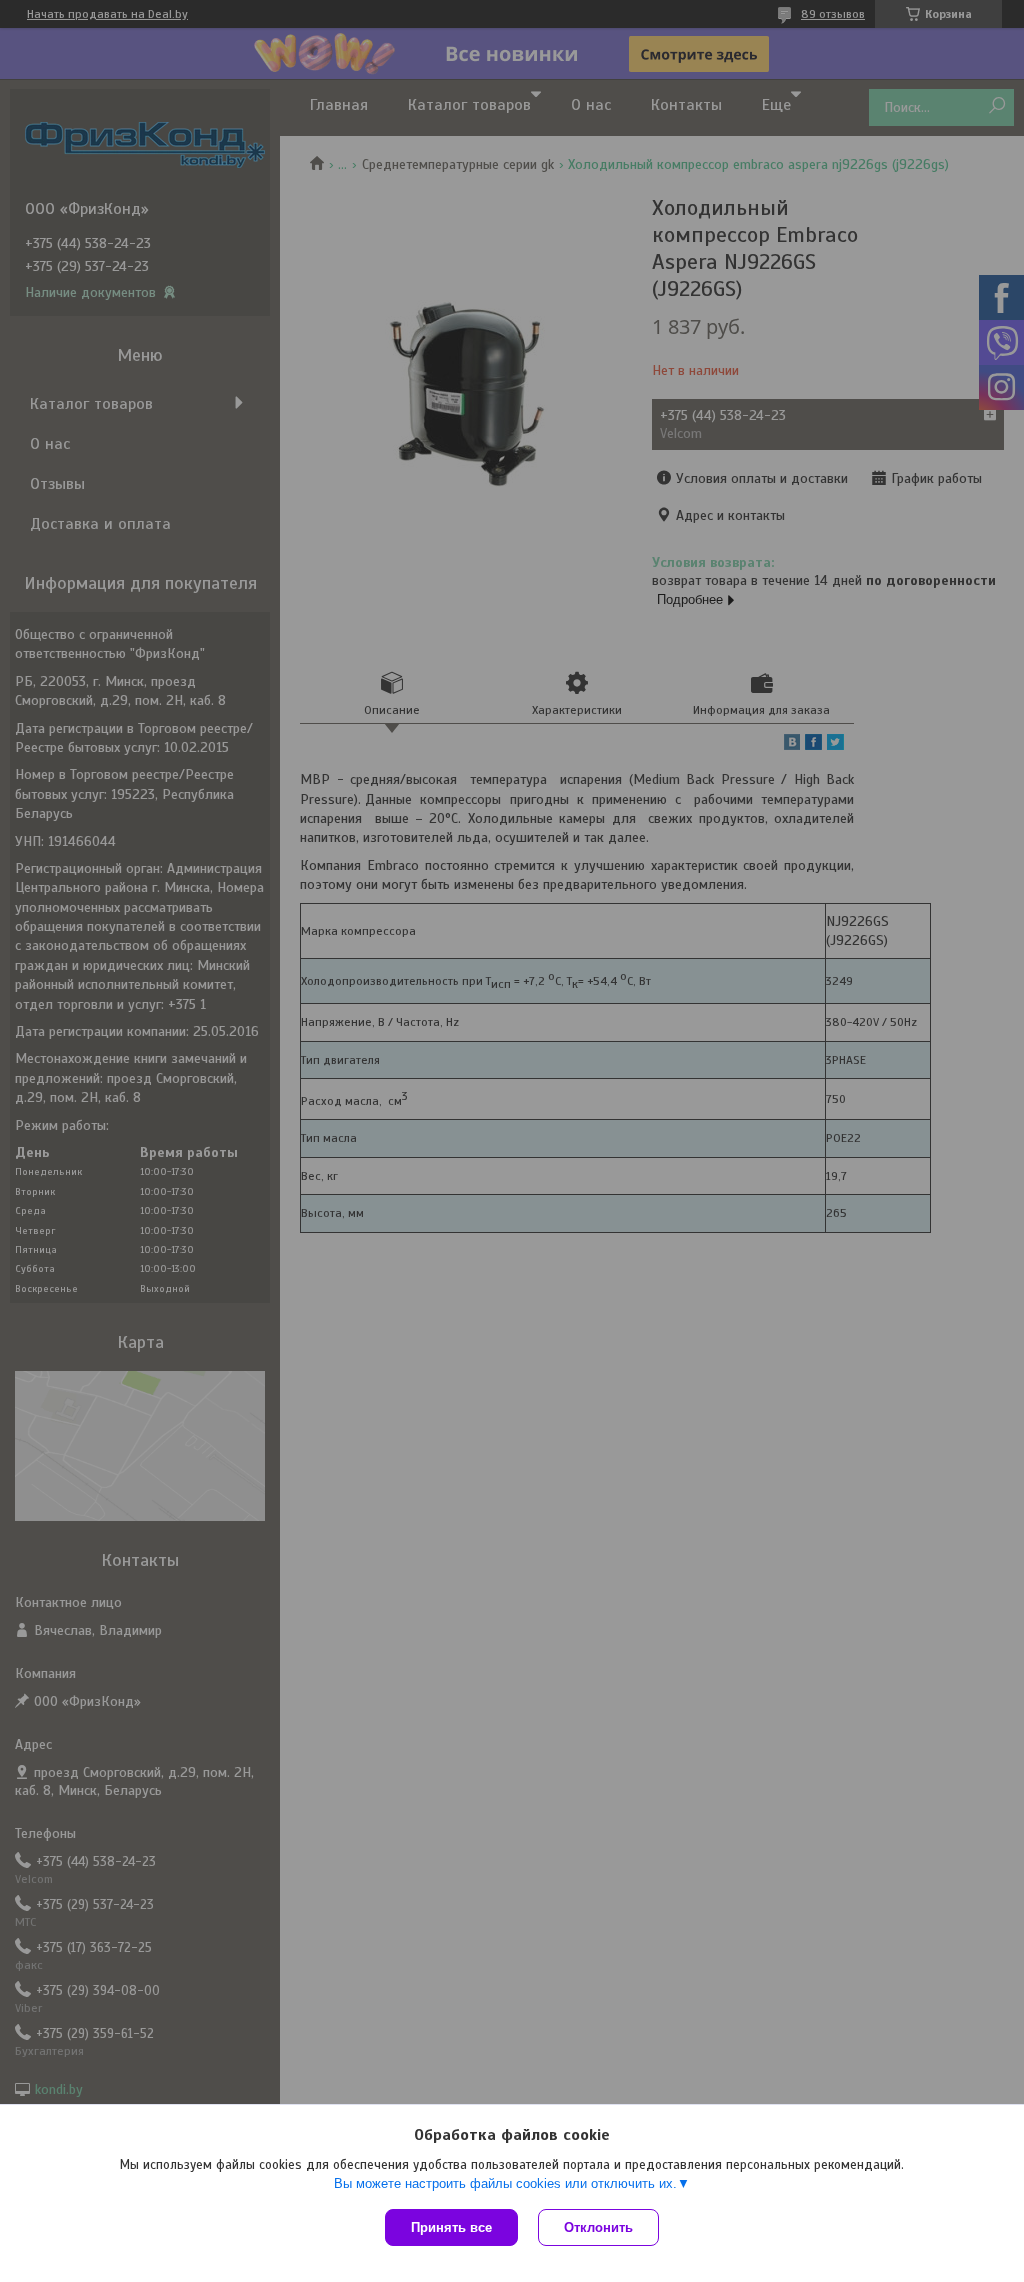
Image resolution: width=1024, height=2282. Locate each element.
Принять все (451, 2227)
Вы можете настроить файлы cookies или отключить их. (505, 2183)
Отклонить (598, 2227)
